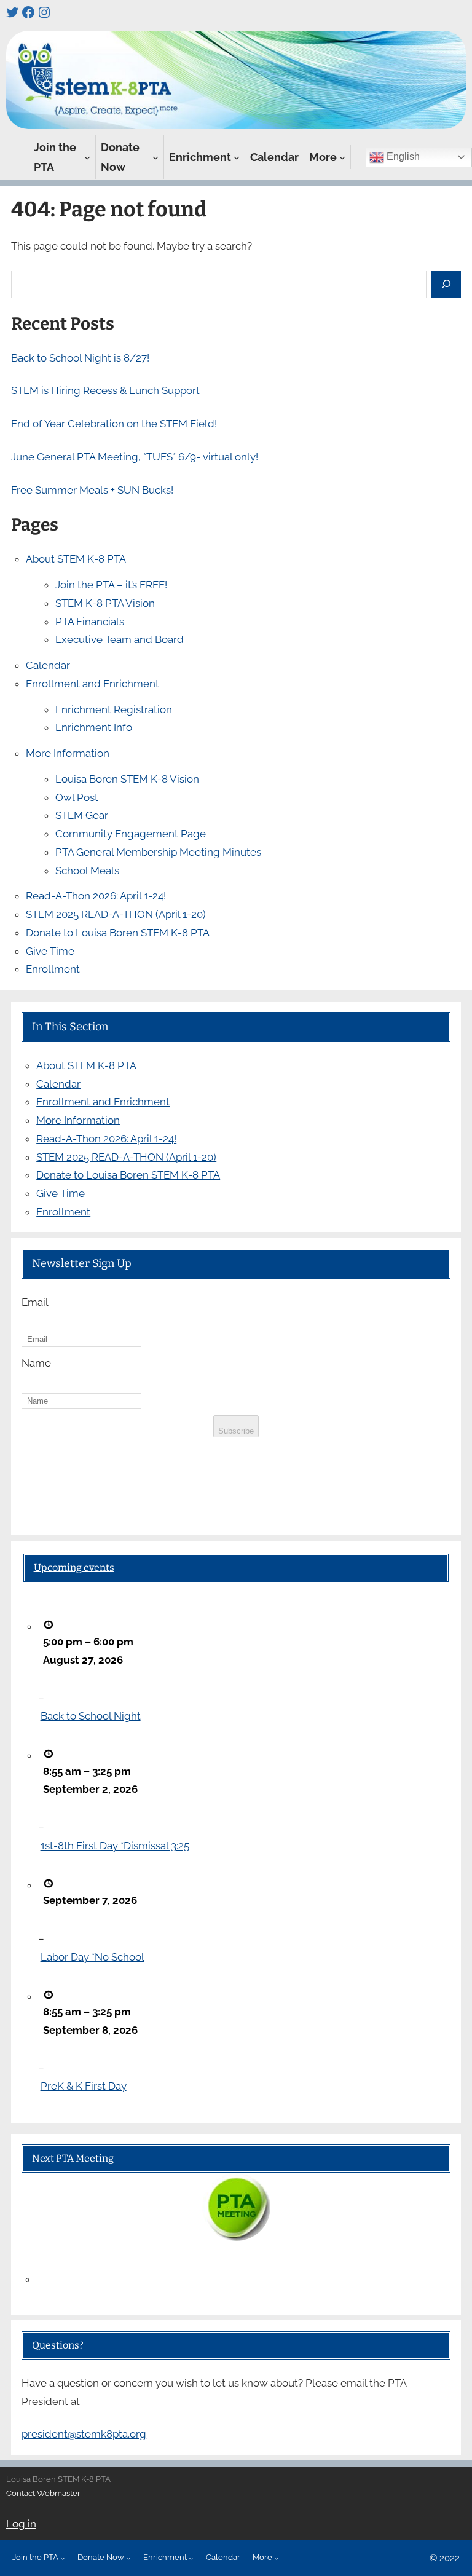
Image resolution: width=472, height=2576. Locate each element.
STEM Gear (82, 815)
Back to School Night (91, 1716)
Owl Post (77, 797)
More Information (68, 753)
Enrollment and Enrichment (92, 684)
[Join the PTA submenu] (87, 157)
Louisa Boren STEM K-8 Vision (127, 779)
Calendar (48, 665)
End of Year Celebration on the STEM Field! (114, 424)
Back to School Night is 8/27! (80, 358)
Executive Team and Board (120, 639)
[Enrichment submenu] (237, 157)
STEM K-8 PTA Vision (105, 603)
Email (35, 1302)
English (402, 156)
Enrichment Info (94, 727)
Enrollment (53, 969)
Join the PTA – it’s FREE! (111, 585)
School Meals (87, 871)
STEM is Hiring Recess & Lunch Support (105, 390)
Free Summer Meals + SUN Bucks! (92, 490)
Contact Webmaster (43, 2493)
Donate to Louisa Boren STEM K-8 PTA (118, 933)
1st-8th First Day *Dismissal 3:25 (115, 1846)
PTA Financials (90, 622)
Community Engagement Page (131, 834)
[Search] (446, 284)
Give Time (50, 951)
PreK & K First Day (84, 2086)
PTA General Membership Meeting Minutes (158, 852)
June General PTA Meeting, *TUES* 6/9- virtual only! (135, 457)
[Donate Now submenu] (155, 157)
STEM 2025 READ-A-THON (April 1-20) (116, 914)
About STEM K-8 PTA (76, 559)
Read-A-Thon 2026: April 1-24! (96, 896)
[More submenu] (342, 157)
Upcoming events (74, 1567)
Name (36, 1363)
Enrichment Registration (114, 709)
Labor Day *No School (92, 1957)
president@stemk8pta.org (84, 2434)
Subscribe (236, 1431)
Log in (21, 2524)
